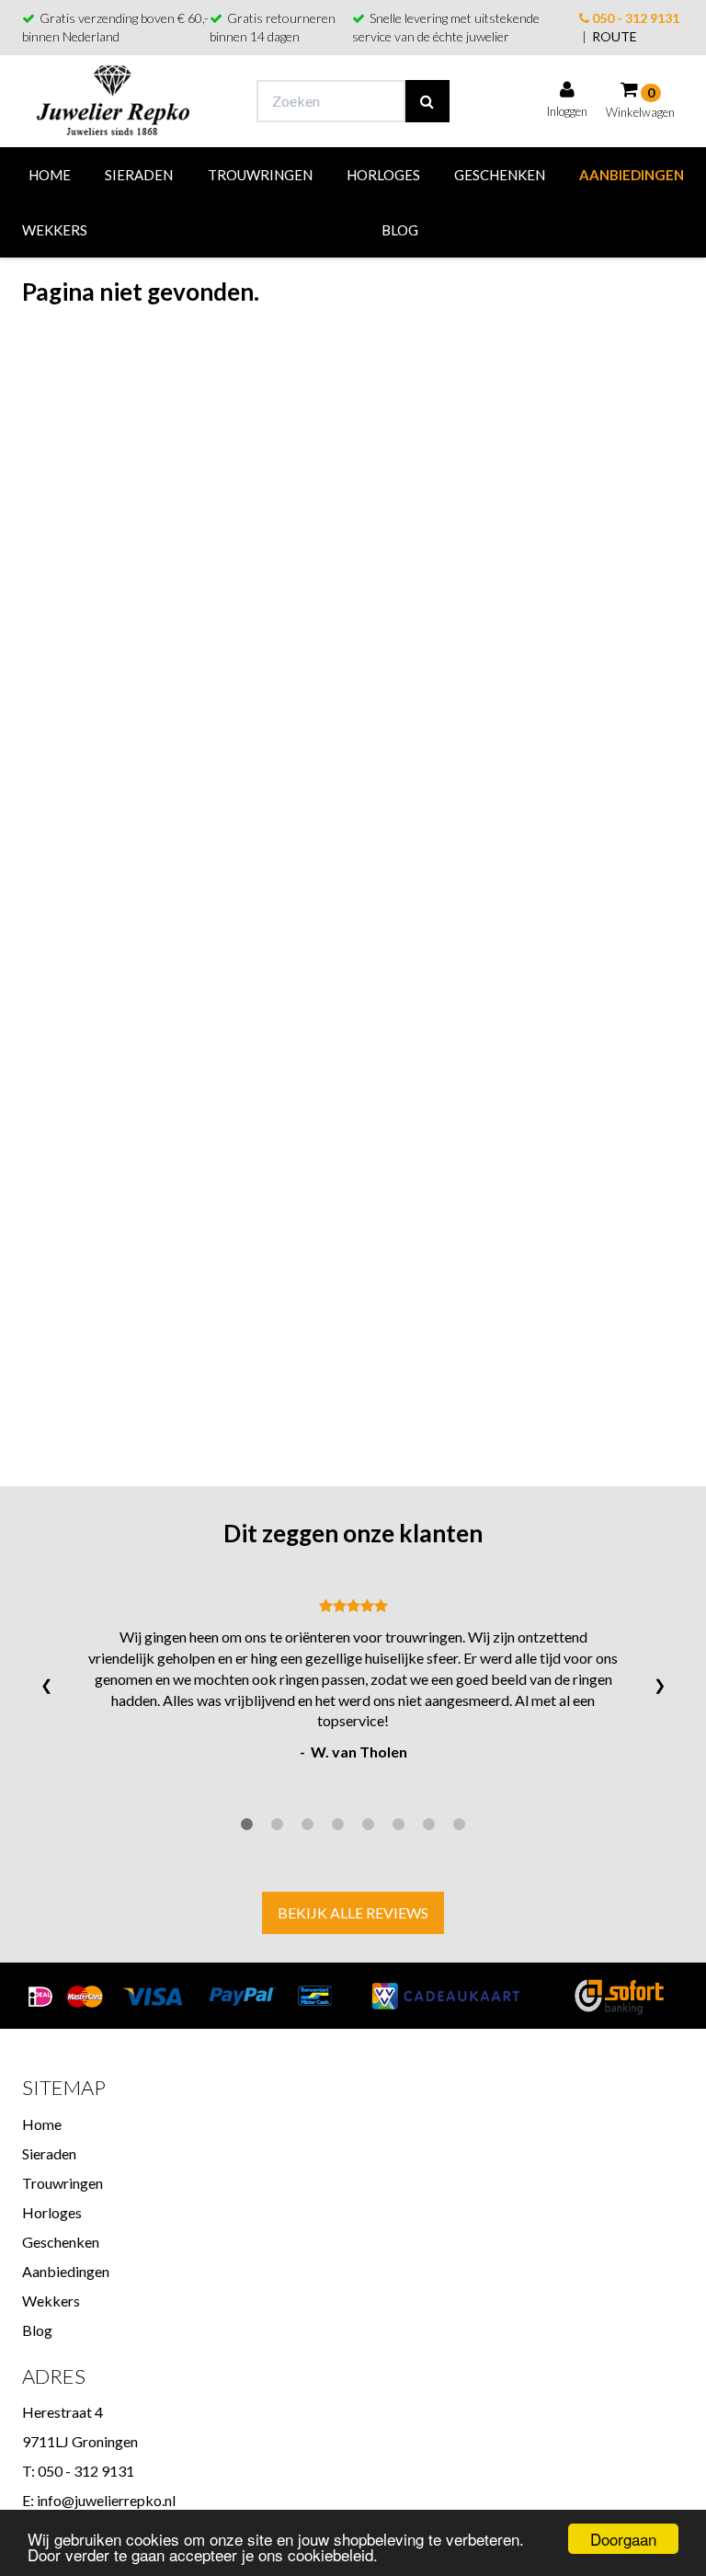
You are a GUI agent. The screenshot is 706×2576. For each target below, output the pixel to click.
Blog (400, 230)
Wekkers (55, 230)
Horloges (383, 175)
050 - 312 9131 (634, 18)
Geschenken (500, 175)
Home (50, 175)
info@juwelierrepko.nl (106, 2500)
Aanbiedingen (632, 175)
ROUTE (615, 36)
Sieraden (139, 175)
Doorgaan (623, 2539)
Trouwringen (260, 175)
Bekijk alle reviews (353, 1912)
